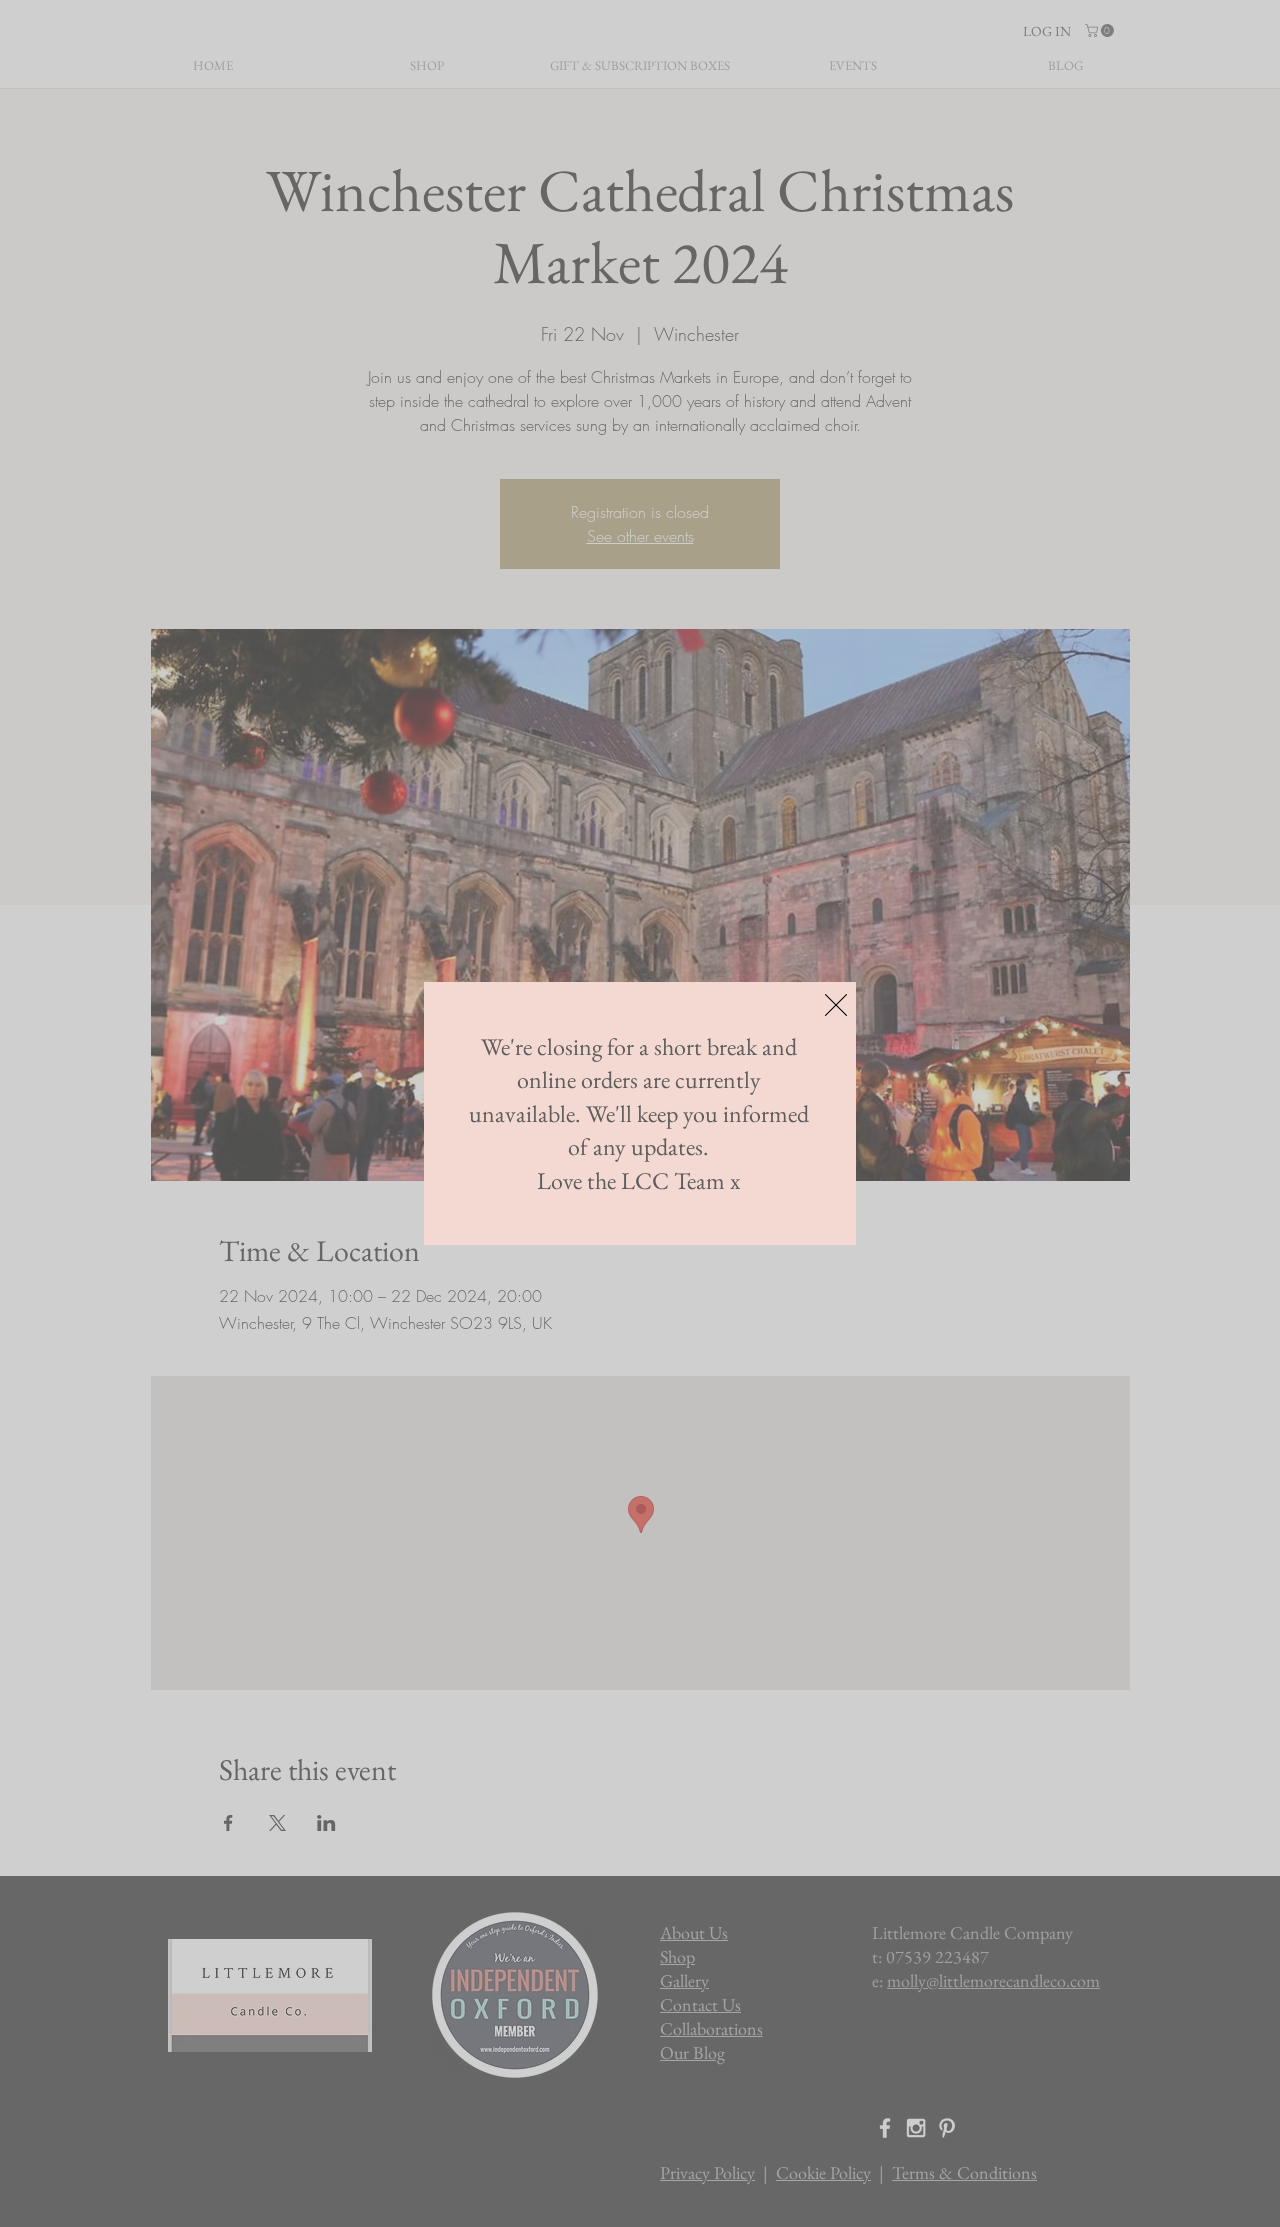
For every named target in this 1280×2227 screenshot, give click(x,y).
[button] (836, 1005)
